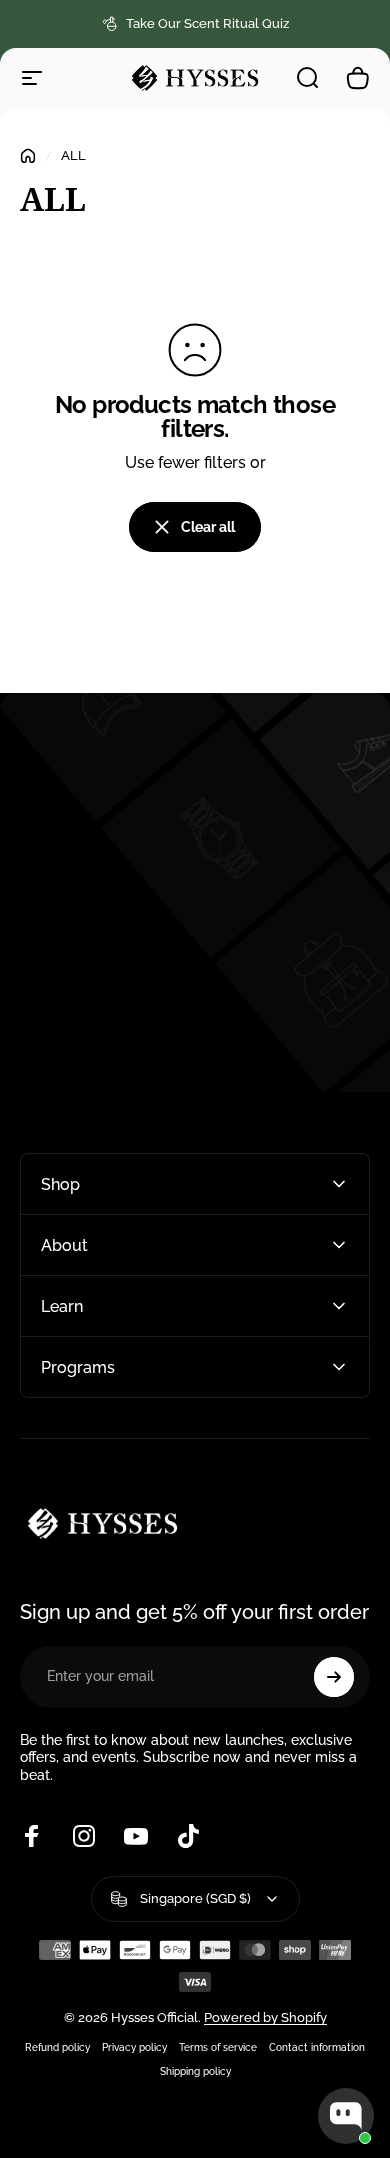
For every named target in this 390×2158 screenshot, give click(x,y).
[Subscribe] (334, 1677)
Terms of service (218, 2047)
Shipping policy (195, 2071)
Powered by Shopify (265, 2017)
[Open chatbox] (346, 2116)
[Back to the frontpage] (28, 156)
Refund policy (57, 2047)
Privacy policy (134, 2047)
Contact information (317, 2047)
